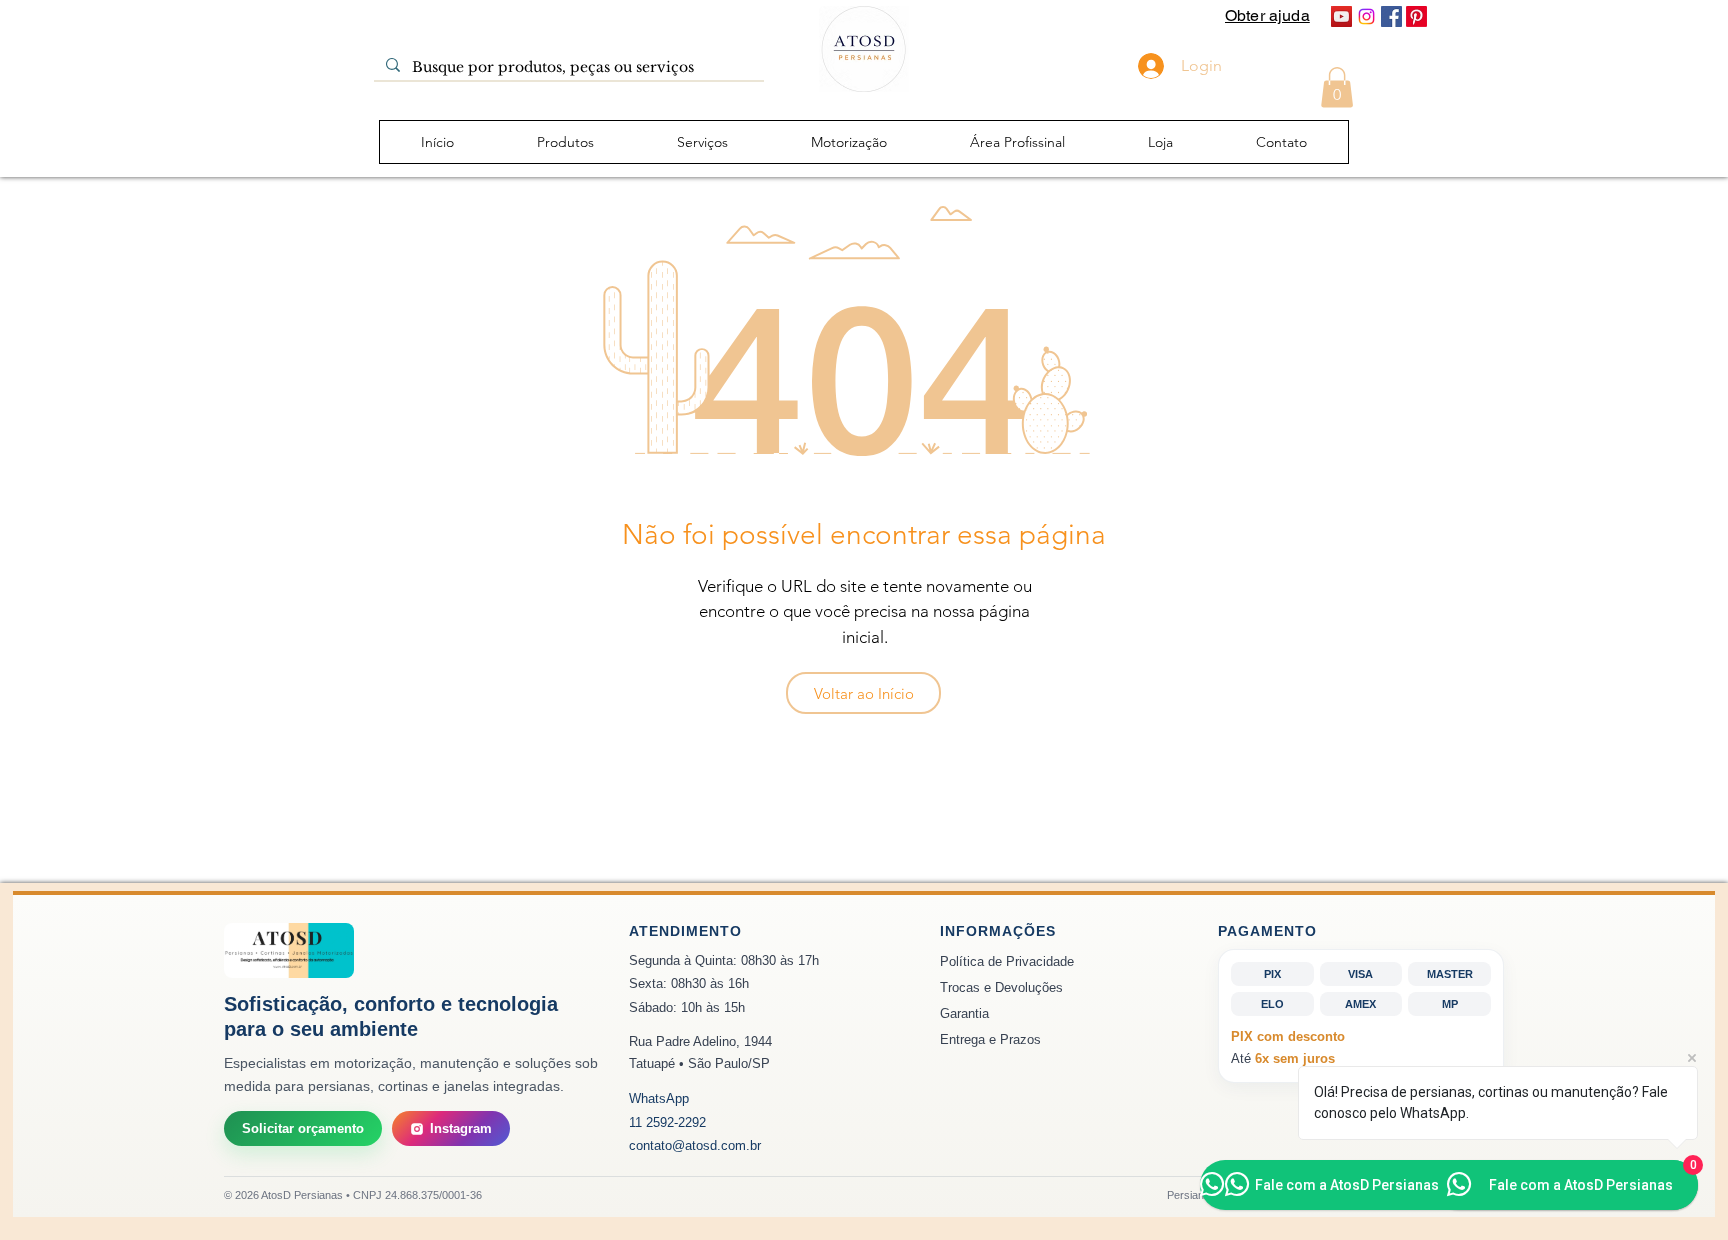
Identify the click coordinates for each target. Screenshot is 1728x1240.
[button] (1337, 87)
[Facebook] (1391, 16)
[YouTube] (1341, 16)
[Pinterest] (1416, 16)
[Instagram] (1366, 16)
